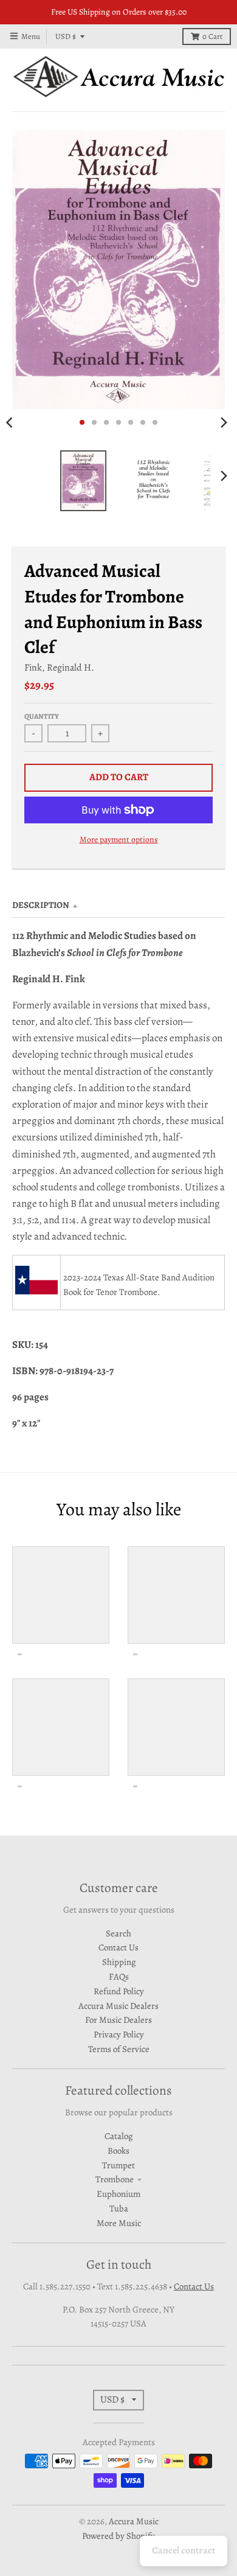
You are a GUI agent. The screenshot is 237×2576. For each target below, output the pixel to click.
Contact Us (118, 1947)
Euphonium (118, 2194)
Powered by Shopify (118, 2536)
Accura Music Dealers (118, 2006)
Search (118, 1933)
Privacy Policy (119, 2034)
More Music (119, 2223)
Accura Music (134, 2521)
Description (41, 905)
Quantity (42, 716)
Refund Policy (119, 1991)
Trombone (115, 2179)
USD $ (66, 36)
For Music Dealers (118, 2020)
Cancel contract (184, 2550)
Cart (212, 36)
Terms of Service (119, 2049)
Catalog (118, 2136)
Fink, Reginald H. (59, 667)
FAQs (119, 1977)
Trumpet (118, 2165)
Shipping (119, 1962)
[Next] (224, 422)
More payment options (119, 839)
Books (118, 2151)
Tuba (119, 2208)
